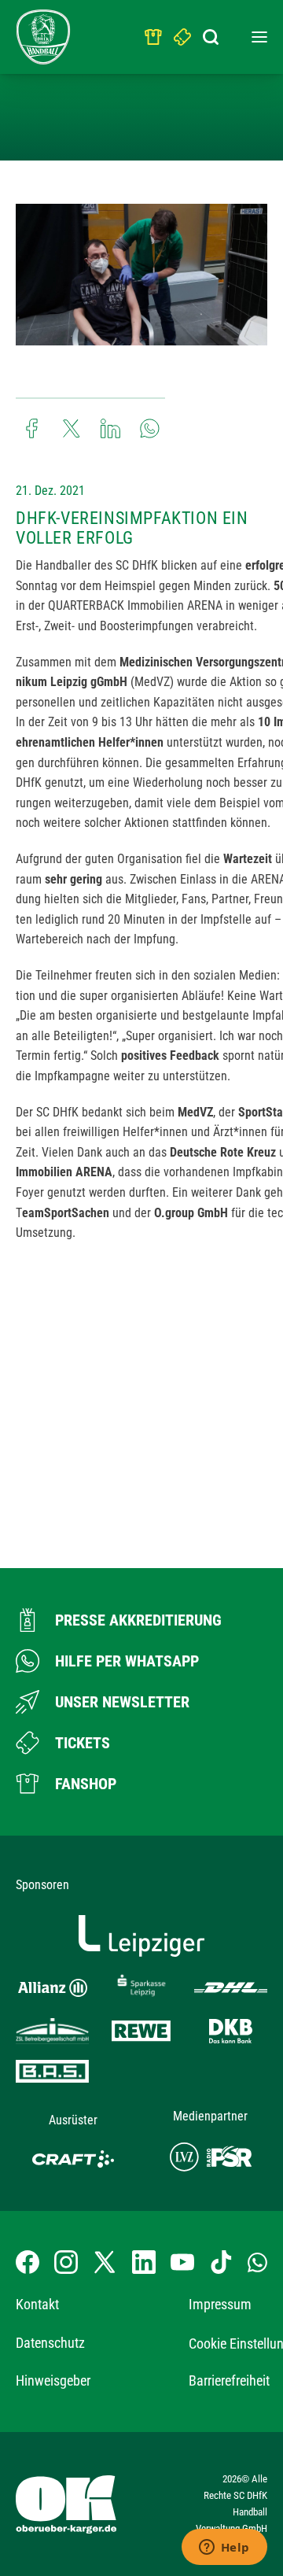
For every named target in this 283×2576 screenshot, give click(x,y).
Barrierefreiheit (229, 2380)
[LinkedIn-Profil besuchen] (144, 2262)
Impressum (220, 2304)
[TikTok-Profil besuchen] (221, 2262)
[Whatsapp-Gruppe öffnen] (257, 2262)
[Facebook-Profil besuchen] (28, 2262)
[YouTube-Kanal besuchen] (182, 2262)
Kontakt (37, 2304)
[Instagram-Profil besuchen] (66, 2262)
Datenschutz (50, 2343)
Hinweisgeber (53, 2380)
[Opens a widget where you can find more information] (224, 2548)
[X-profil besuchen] (105, 2262)
